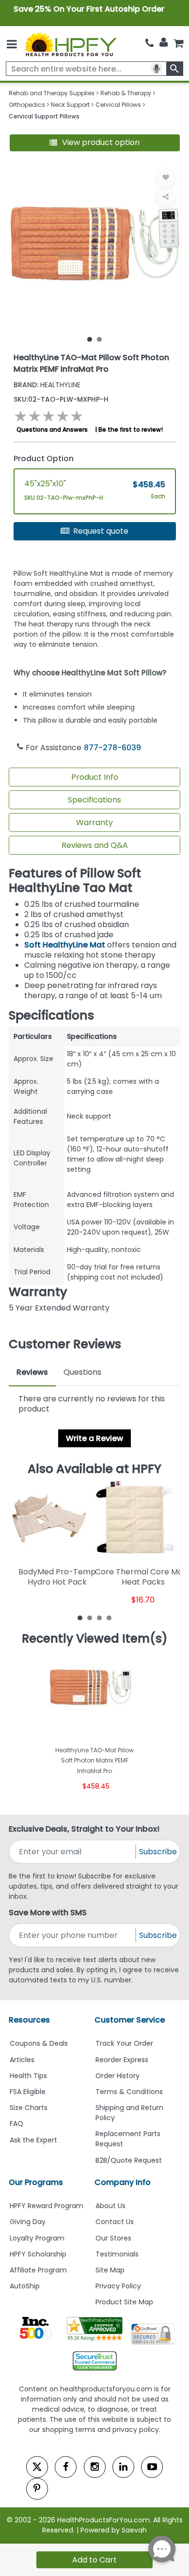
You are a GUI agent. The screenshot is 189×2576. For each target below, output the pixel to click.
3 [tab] (99, 1617)
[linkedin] (123, 2467)
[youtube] (152, 2467)
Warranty (94, 822)
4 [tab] (109, 1617)
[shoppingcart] (178, 43)
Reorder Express (122, 2060)
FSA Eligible (28, 2092)
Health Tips (28, 2076)
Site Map (110, 2270)
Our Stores (113, 2238)
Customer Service (130, 2020)
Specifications (94, 800)
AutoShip (25, 2286)
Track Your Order (124, 2043)
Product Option (44, 458)
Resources (29, 2020)
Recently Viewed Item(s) (95, 1639)
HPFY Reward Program (47, 2206)
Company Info (123, 2182)
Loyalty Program (37, 2238)
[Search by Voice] (157, 69)
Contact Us (115, 2222)
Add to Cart (94, 2560)
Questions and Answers (52, 429)
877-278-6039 (112, 748)
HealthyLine (47, 385)
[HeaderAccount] (164, 43)
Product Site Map (124, 2302)
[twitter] (37, 2467)
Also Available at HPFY (94, 1469)
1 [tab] (90, 339)
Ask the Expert (33, 2140)
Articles (22, 2060)
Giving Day (28, 2222)
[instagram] (95, 2467)
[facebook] (66, 2467)
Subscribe (158, 1852)
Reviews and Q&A (95, 845)
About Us (110, 2206)
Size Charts (29, 2108)
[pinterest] (37, 2489)
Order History (118, 2076)
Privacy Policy (118, 2286)
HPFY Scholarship (38, 2254)
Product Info (95, 777)
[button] (95, 143)
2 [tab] (99, 339)
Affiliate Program (38, 2270)
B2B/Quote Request (129, 2160)
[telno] (150, 43)
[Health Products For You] (70, 44)
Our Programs (36, 2182)
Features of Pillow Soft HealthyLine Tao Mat (75, 880)
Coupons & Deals (39, 2043)
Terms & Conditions (129, 2092)
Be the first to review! (131, 429)
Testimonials (117, 2254)
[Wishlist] (166, 177)
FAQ (16, 2124)
